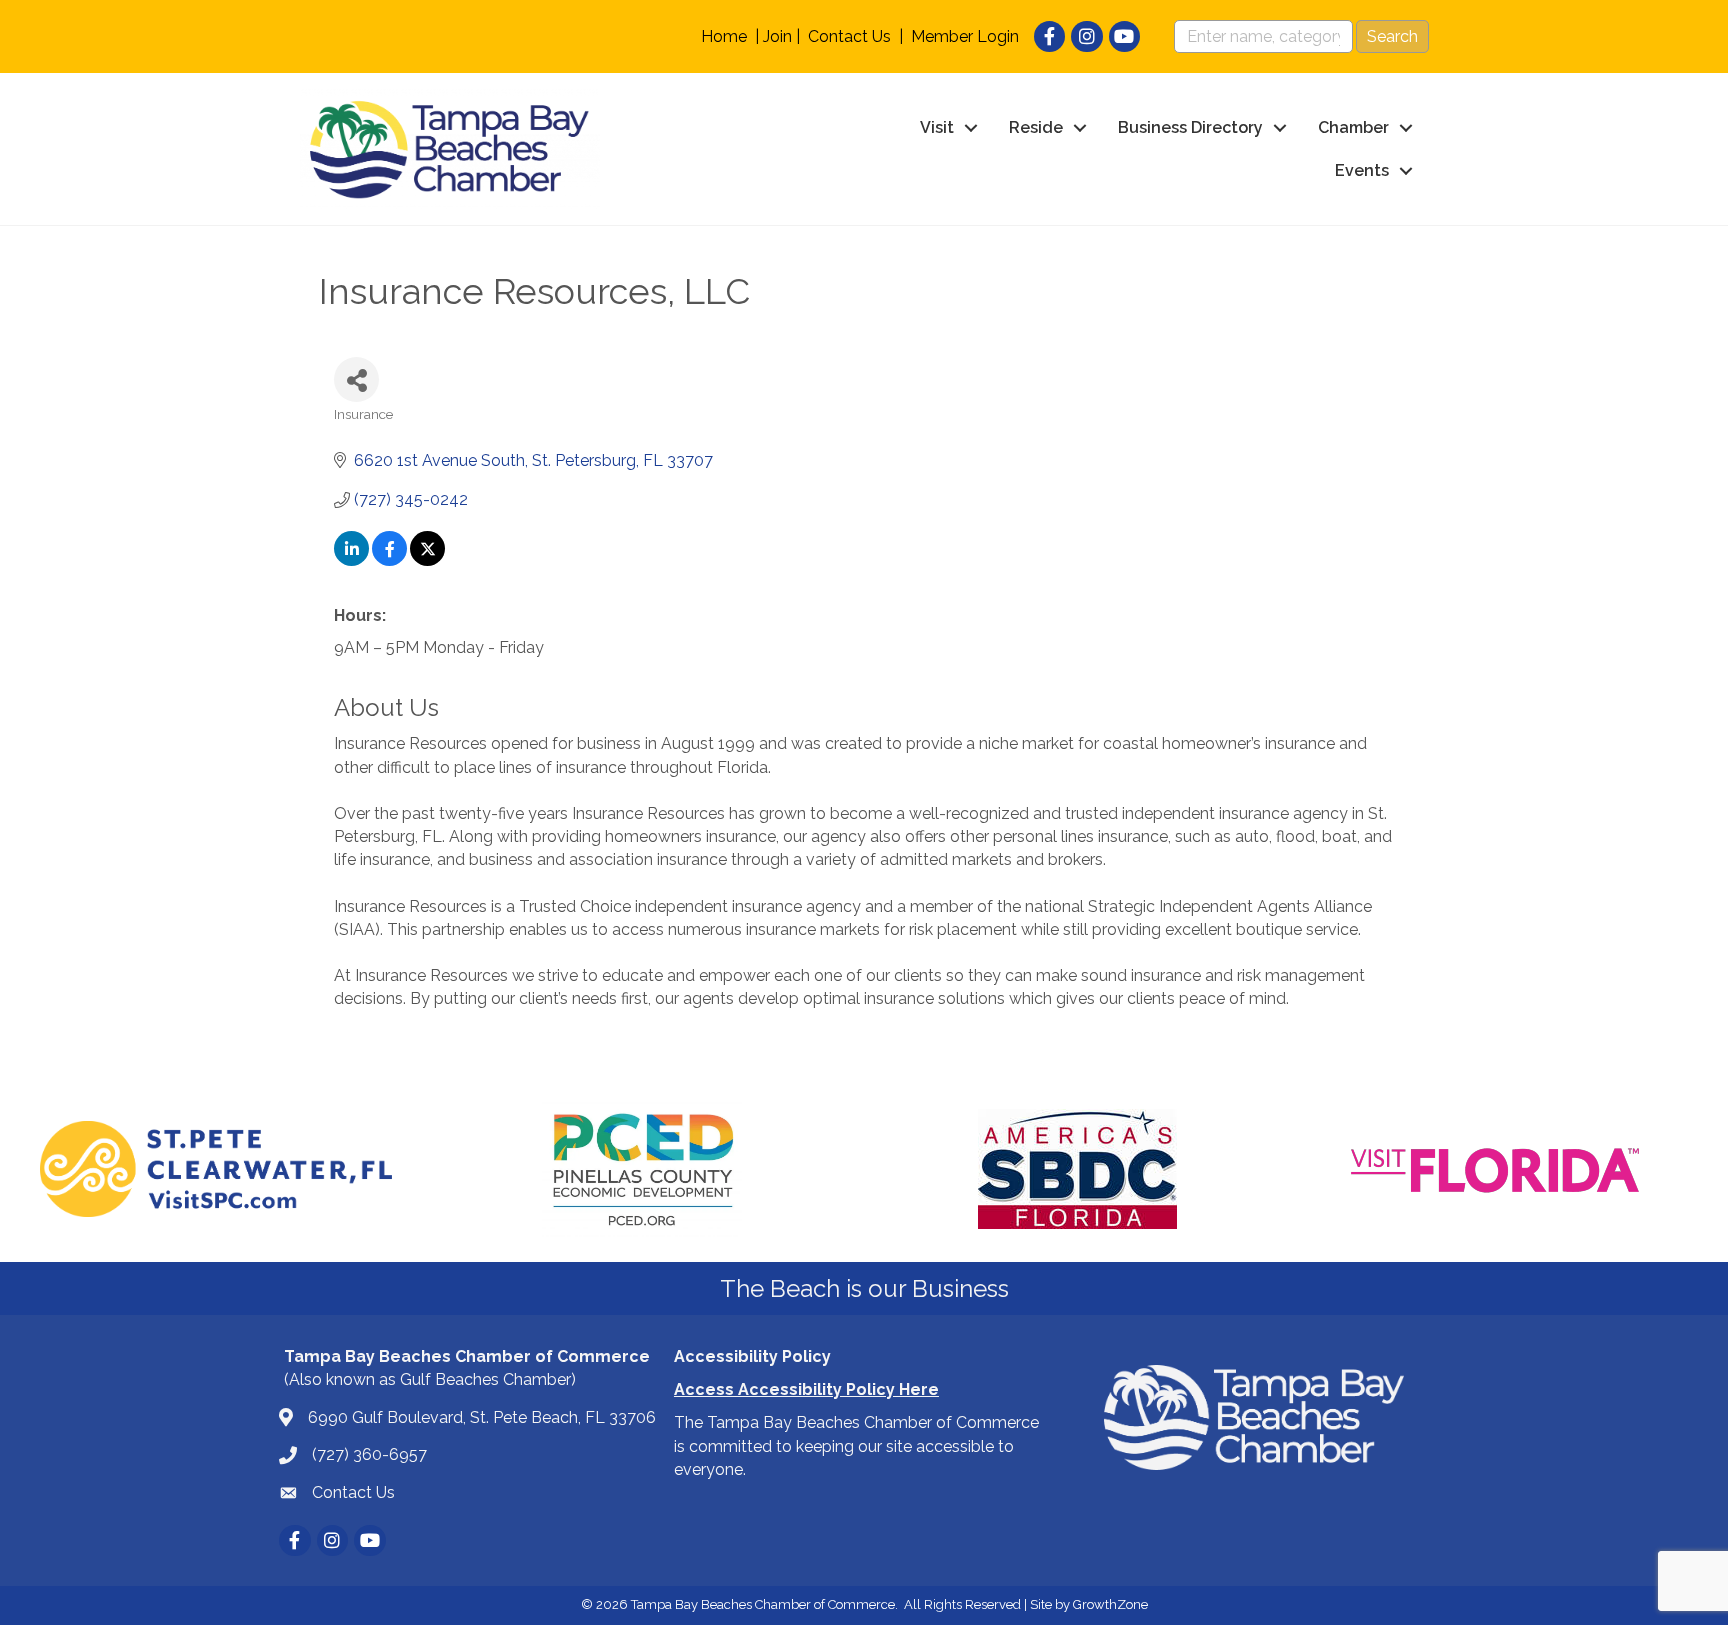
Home (724, 36)
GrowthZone (1110, 1604)
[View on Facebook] (389, 560)
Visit (937, 127)
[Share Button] (356, 379)
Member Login (965, 36)
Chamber (1353, 127)
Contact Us (849, 36)
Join (777, 36)
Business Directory (1190, 127)
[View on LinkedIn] (351, 560)
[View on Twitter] (427, 560)
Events (1362, 170)
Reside (1036, 127)
